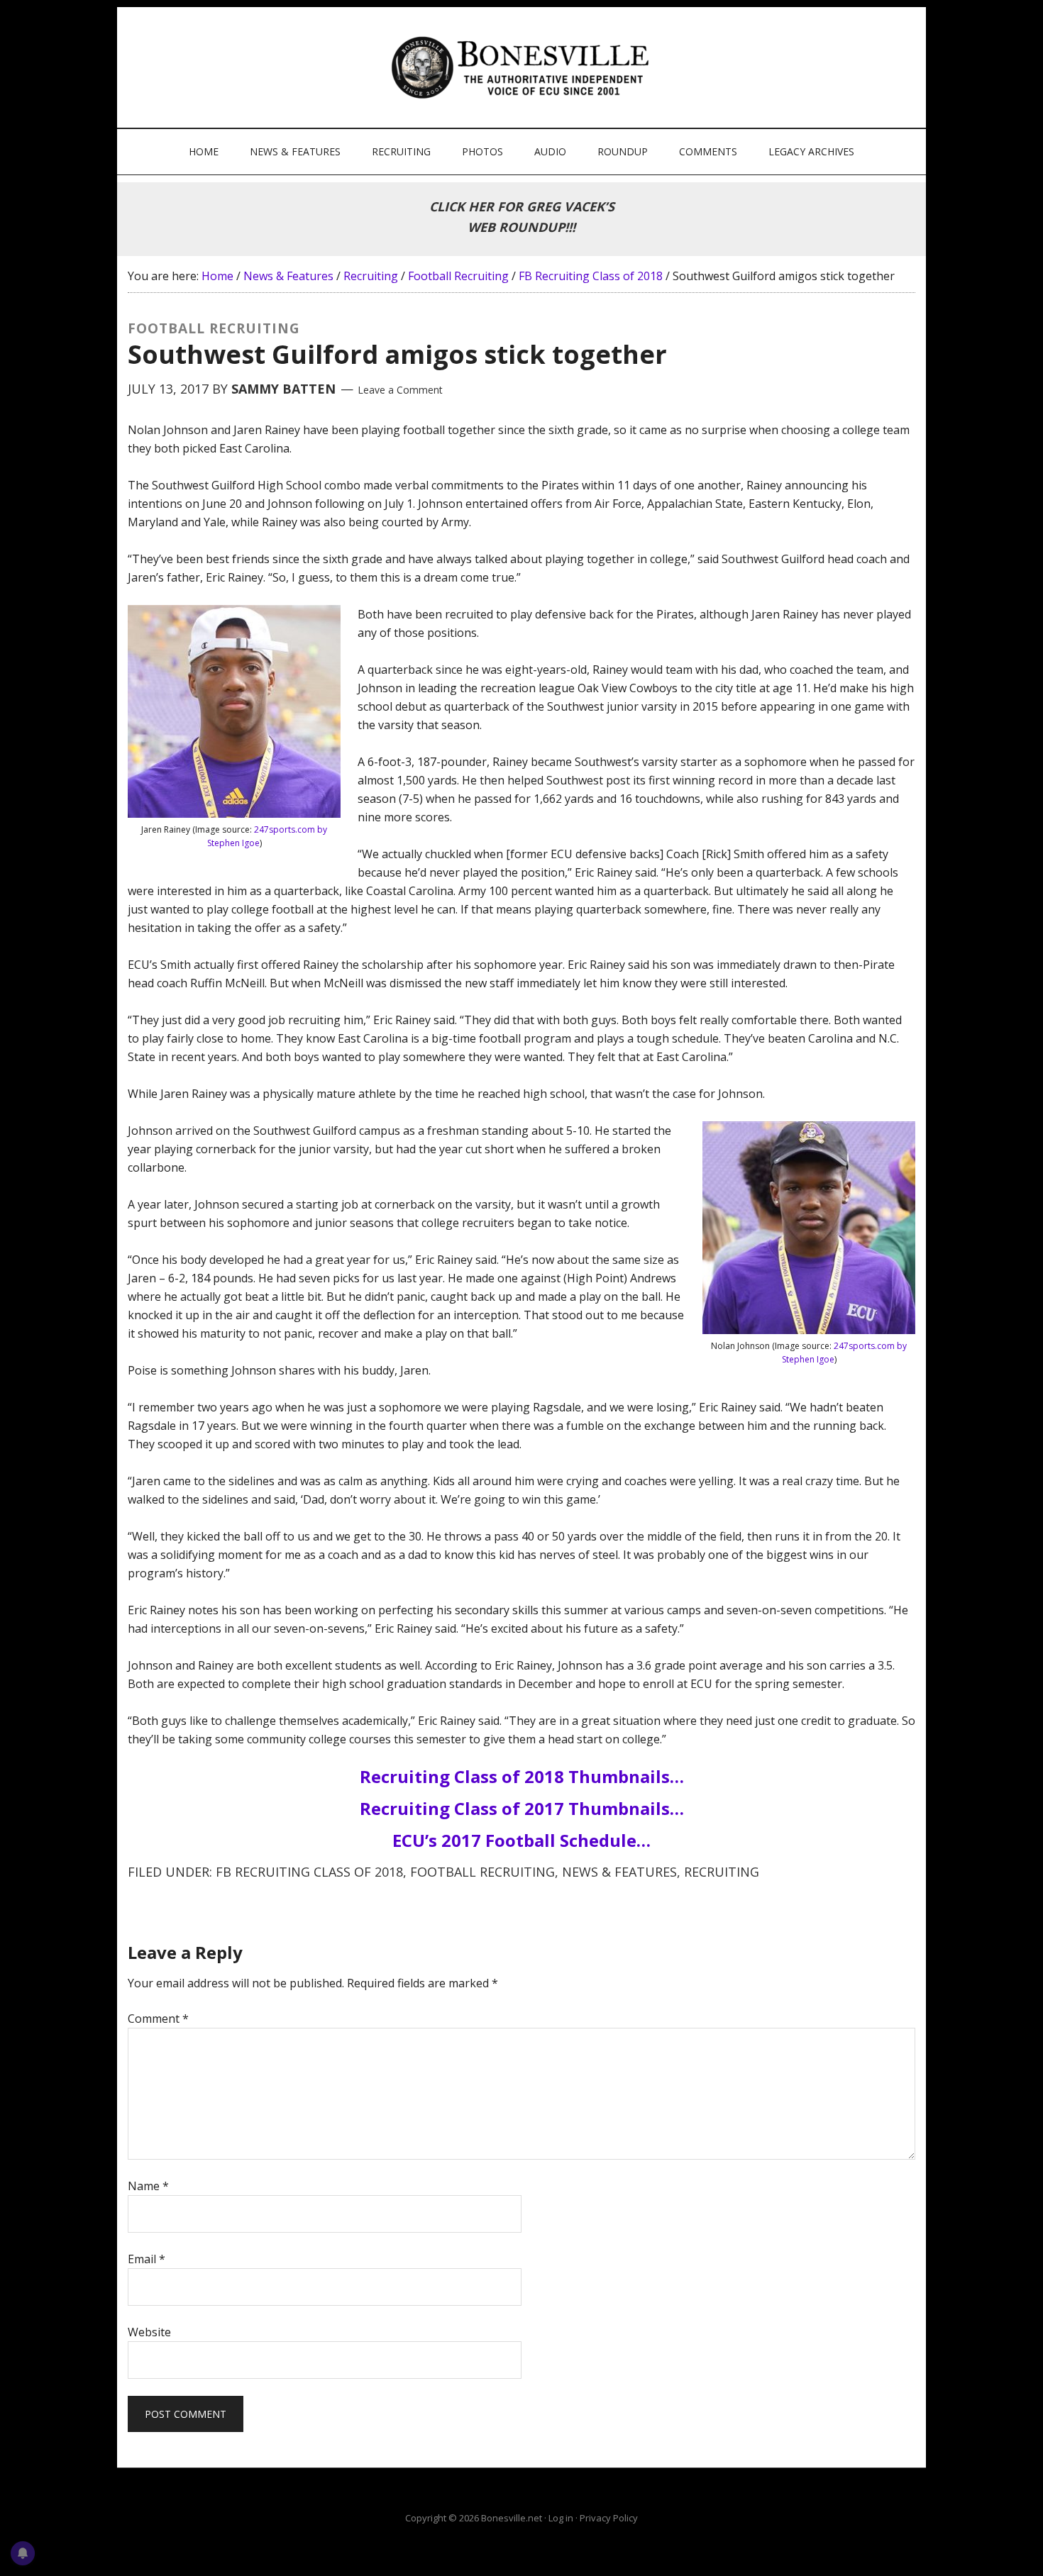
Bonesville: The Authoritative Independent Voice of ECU (523, 67)
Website (149, 2332)
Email (147, 2259)
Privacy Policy (609, 2518)
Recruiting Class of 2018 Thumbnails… (522, 1776)
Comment (158, 2019)
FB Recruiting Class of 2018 (309, 1872)
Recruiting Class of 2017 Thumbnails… (522, 1808)
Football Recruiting (482, 1872)
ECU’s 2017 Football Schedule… (521, 1840)
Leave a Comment (400, 390)
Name (148, 2186)
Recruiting (722, 1872)
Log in (561, 2518)
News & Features (619, 1872)
